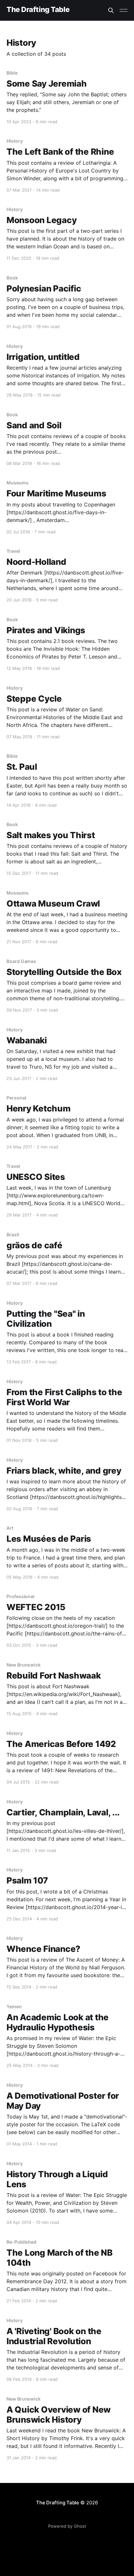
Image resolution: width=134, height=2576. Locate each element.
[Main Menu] (124, 10)
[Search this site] (111, 10)
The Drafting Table (38, 10)
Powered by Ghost (67, 2526)
